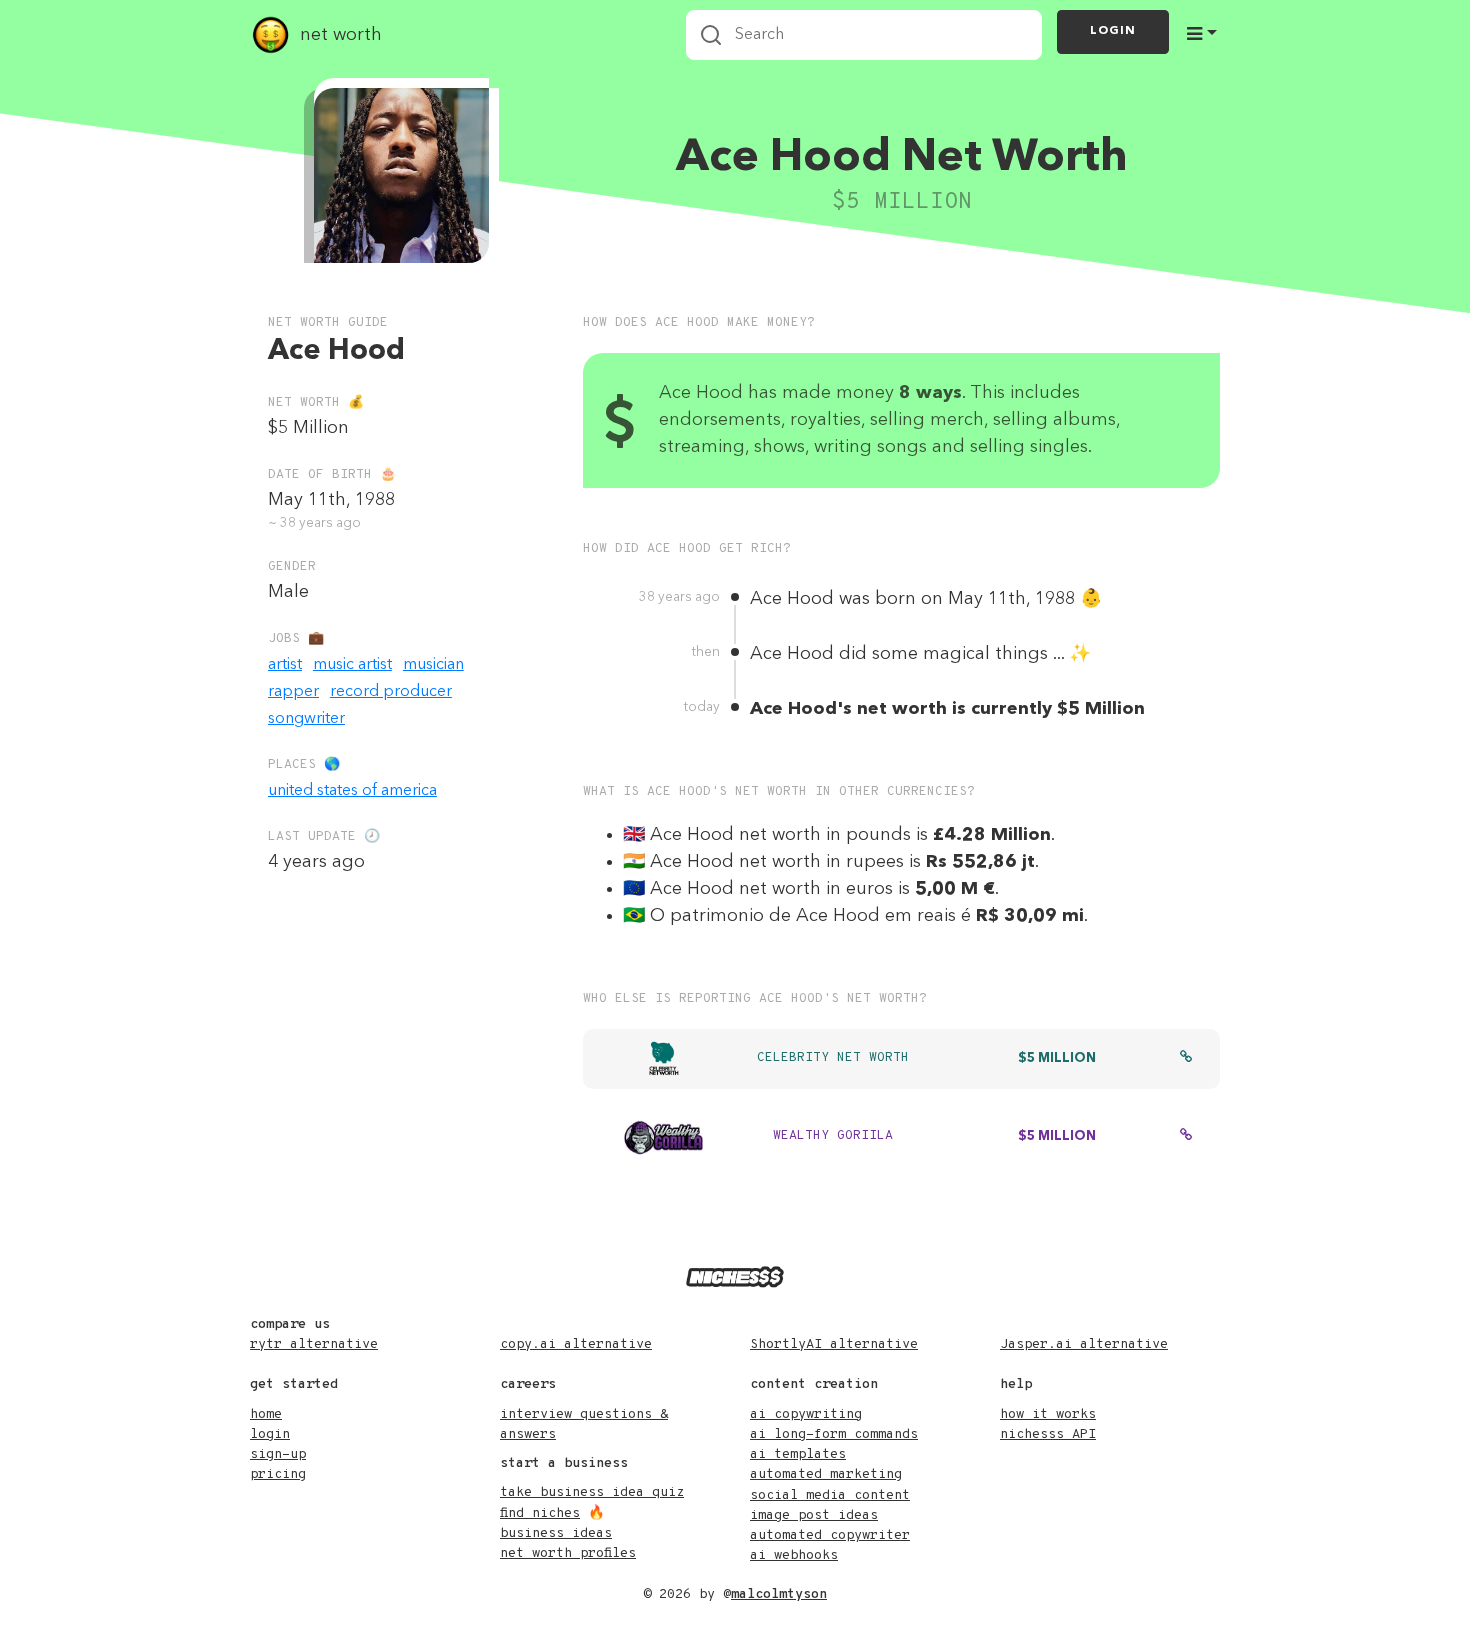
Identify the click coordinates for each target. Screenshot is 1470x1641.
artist (285, 665)
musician (433, 665)
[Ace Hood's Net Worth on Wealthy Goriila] (1186, 1137)
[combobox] (864, 35)
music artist (352, 665)
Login (1113, 31)
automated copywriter (830, 1535)
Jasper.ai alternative (1084, 1344)
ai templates (798, 1454)
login (270, 1434)
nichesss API (1048, 1434)
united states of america (352, 791)
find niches (540, 1513)
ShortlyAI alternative (834, 1344)
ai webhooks (794, 1555)
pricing (278, 1474)
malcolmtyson (779, 1594)
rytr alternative (314, 1344)
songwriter (306, 719)
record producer (391, 692)
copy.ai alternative (576, 1344)
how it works (1048, 1414)
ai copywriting (806, 1414)
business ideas (556, 1533)
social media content (830, 1495)
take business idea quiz (592, 1492)
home (266, 1414)
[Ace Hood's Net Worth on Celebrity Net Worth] (1186, 1059)
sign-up (278, 1454)
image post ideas (814, 1515)
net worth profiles (568, 1553)
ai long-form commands (834, 1434)
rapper (293, 692)
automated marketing (826, 1474)
